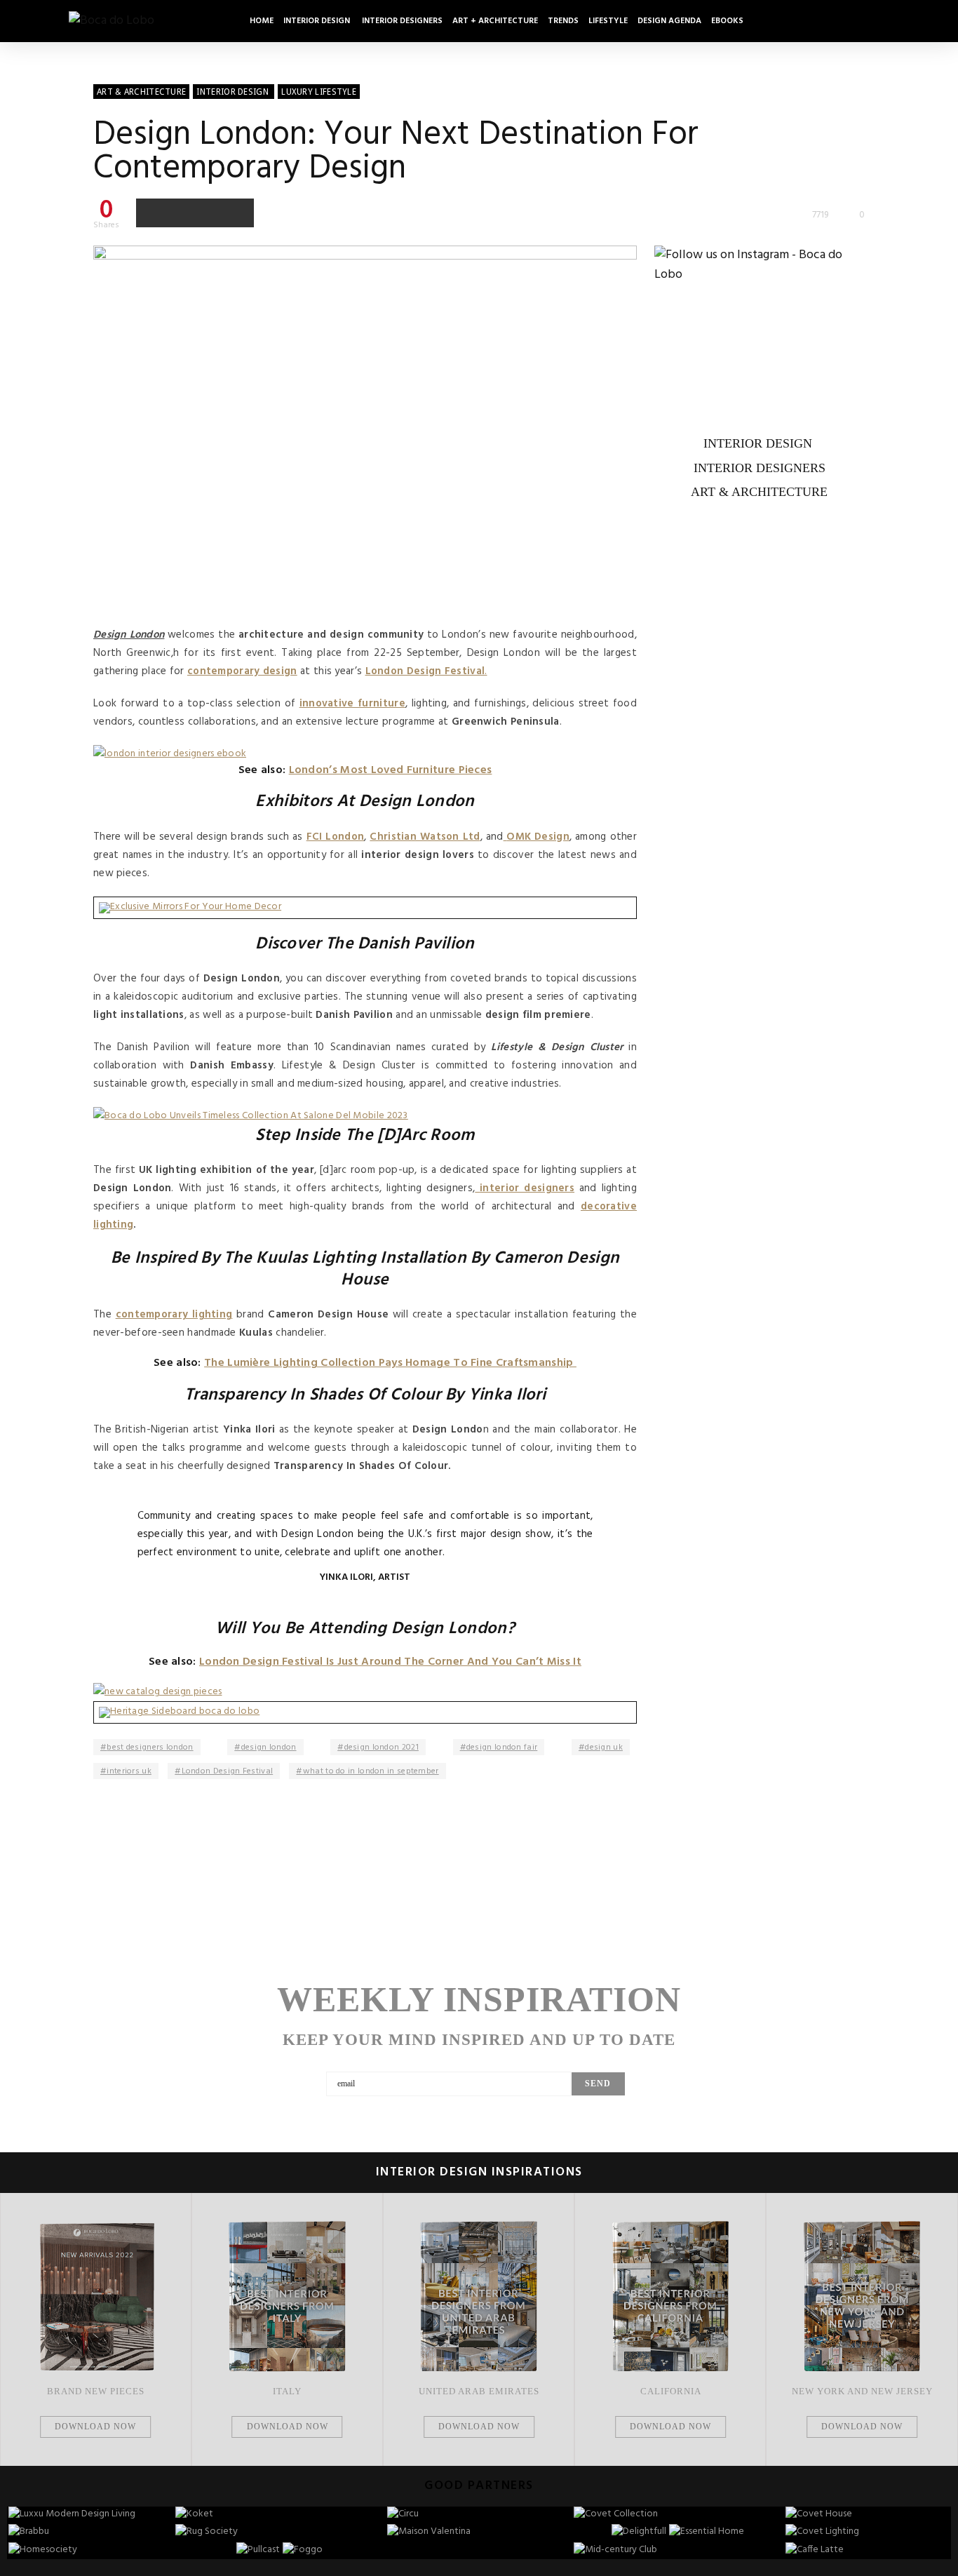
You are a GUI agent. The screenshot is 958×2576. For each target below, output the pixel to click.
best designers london (150, 1747)
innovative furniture (352, 704)
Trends (563, 21)
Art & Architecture (759, 492)
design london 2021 (382, 1747)
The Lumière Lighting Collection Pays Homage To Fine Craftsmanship (390, 1363)
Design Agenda (669, 21)
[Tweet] (180, 213)
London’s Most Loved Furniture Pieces (391, 770)
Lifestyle (608, 21)
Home (262, 21)
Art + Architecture (495, 21)
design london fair (502, 1747)
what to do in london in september (371, 1771)
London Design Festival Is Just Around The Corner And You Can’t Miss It (390, 1662)
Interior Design (318, 21)
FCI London (336, 837)
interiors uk (129, 1771)
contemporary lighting (174, 1315)
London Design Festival (228, 1771)
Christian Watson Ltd (425, 837)
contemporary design (242, 671)
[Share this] (151, 213)
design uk (604, 1747)
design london (269, 1747)
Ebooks (727, 21)
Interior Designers (402, 21)
